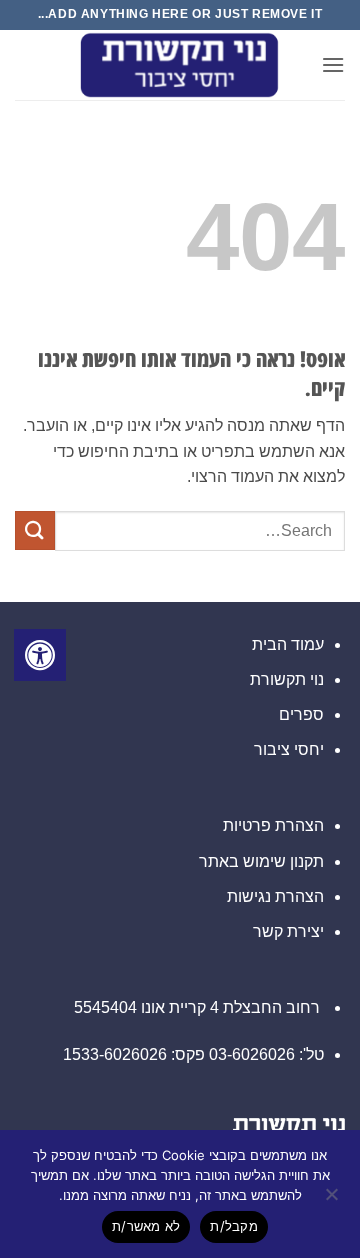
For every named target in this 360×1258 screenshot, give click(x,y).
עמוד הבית (288, 644)
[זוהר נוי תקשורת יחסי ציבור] (180, 65)
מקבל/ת (234, 1226)
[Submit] (35, 530)
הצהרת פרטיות (273, 825)
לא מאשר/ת (146, 1226)
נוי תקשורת (287, 679)
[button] (333, 64)
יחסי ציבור (289, 749)
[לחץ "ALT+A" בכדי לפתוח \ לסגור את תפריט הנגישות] (40, 655)
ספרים (301, 714)
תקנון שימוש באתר (261, 861)
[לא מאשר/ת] (333, 1200)
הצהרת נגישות (275, 896)
